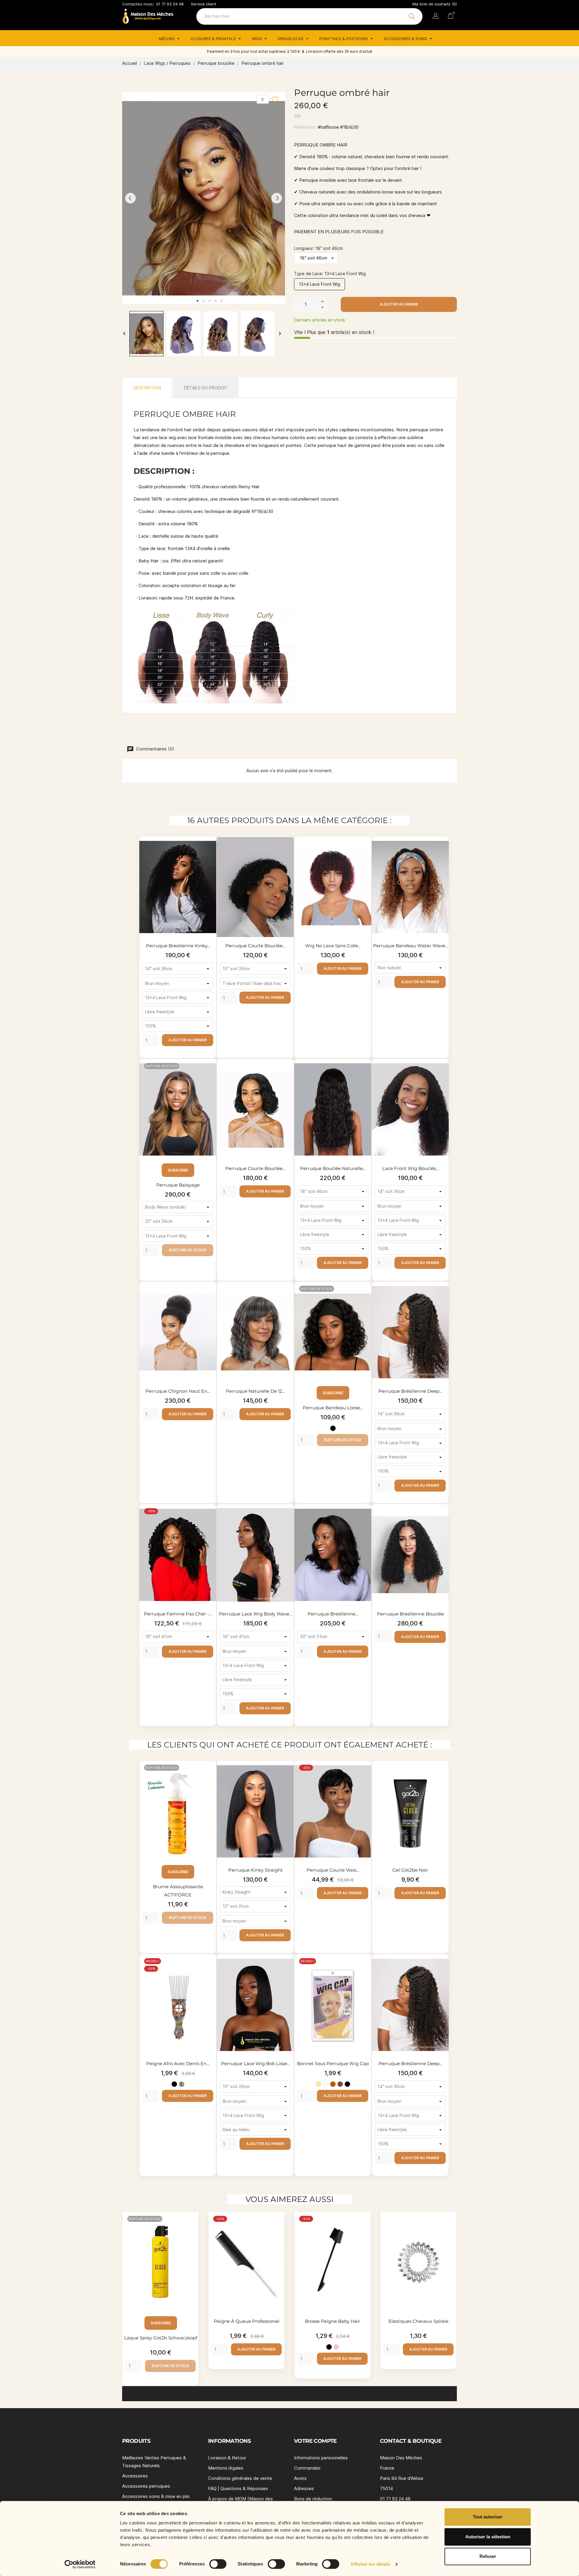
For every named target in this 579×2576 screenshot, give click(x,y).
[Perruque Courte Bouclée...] (288, 1074)
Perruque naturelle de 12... (255, 1391)
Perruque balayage (178, 1185)
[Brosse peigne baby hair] (365, 2227)
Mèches (167, 39)
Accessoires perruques (146, 2486)
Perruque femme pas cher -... (178, 1614)
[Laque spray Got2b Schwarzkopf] (193, 2227)
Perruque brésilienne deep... (410, 1391)
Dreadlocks (291, 39)
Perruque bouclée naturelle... (333, 1168)
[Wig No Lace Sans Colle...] (365, 851)
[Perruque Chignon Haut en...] (210, 1297)
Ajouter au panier (399, 304)
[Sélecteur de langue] (436, 17)
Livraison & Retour (227, 2458)
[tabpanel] (204, 198)
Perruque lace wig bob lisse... (255, 2063)
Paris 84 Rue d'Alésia (402, 2478)
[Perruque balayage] (210, 1074)
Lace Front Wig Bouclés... (410, 1168)
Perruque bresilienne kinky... (178, 946)
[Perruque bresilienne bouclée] (443, 1519)
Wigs (257, 39)
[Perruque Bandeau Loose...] (365, 1297)
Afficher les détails (370, 2564)
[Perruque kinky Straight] (288, 1776)
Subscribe (178, 1170)
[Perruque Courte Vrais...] (365, 1776)
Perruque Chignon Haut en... (178, 1391)
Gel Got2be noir (410, 1870)
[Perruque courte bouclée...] (288, 851)
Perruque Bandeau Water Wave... (410, 946)
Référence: (305, 127)
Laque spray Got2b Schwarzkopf (161, 2338)
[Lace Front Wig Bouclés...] (443, 1074)
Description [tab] (147, 388)
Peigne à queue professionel (247, 2321)
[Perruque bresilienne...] (365, 1519)
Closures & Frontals (214, 39)
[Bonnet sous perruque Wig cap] (365, 1969)
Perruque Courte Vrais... (333, 1870)
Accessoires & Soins (406, 39)
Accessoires (135, 2476)
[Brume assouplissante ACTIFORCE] (210, 1776)
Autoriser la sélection (488, 2537)
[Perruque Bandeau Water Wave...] (443, 851)
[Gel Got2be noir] (443, 1776)
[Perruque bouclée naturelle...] (365, 1074)
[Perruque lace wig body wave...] (288, 1519)
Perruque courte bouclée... (255, 946)
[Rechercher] (412, 16)
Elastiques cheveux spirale (418, 2321)
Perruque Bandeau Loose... (333, 1408)
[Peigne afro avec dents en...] (210, 1969)
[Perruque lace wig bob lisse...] (288, 1969)
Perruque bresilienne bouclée (410, 1614)
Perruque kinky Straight (255, 1870)
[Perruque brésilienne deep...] (443, 1297)
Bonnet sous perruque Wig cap (333, 2063)
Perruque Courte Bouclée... (255, 1168)
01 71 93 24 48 (170, 4)
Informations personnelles (321, 2458)
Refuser (488, 2556)
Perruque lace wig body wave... (255, 1614)
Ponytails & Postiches (344, 39)
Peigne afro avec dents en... (178, 2063)
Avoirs (300, 2478)
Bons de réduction (313, 2499)
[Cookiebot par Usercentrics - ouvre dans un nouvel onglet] (80, 2564)
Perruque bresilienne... (333, 1614)
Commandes (307, 2468)
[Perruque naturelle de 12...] (288, 1297)
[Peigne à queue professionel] (279, 2227)
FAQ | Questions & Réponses (238, 2488)
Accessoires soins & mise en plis (156, 2496)
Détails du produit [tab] (206, 388)
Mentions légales (226, 2468)
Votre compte (315, 2441)
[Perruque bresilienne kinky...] (210, 851)
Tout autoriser (488, 2517)
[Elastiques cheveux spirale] (451, 2227)
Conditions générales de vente (240, 2478)
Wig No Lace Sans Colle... (333, 946)
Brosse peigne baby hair (332, 2321)
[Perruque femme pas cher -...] (210, 1519)
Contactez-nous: (138, 4)
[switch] (218, 2564)
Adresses (304, 2488)
